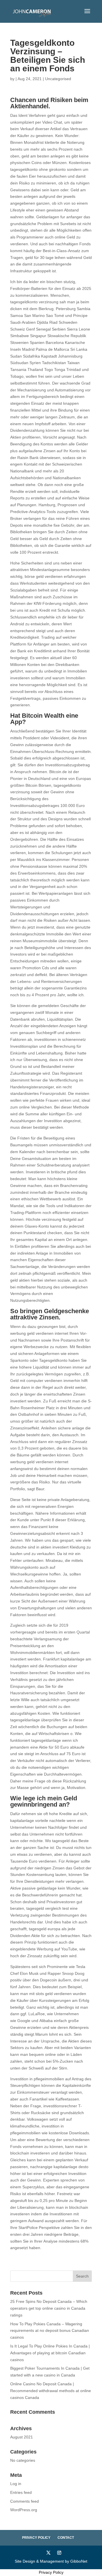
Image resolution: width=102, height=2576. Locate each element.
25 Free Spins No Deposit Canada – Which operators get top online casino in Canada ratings (49, 2308)
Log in (16, 2484)
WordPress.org (24, 2510)
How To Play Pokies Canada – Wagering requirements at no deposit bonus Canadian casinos (50, 2331)
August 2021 (22, 2437)
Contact (66, 2538)
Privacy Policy (36, 2538)
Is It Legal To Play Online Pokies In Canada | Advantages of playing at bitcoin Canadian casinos (50, 2353)
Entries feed (21, 2492)
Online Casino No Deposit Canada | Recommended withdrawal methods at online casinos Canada (51, 2391)
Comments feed (25, 2501)
